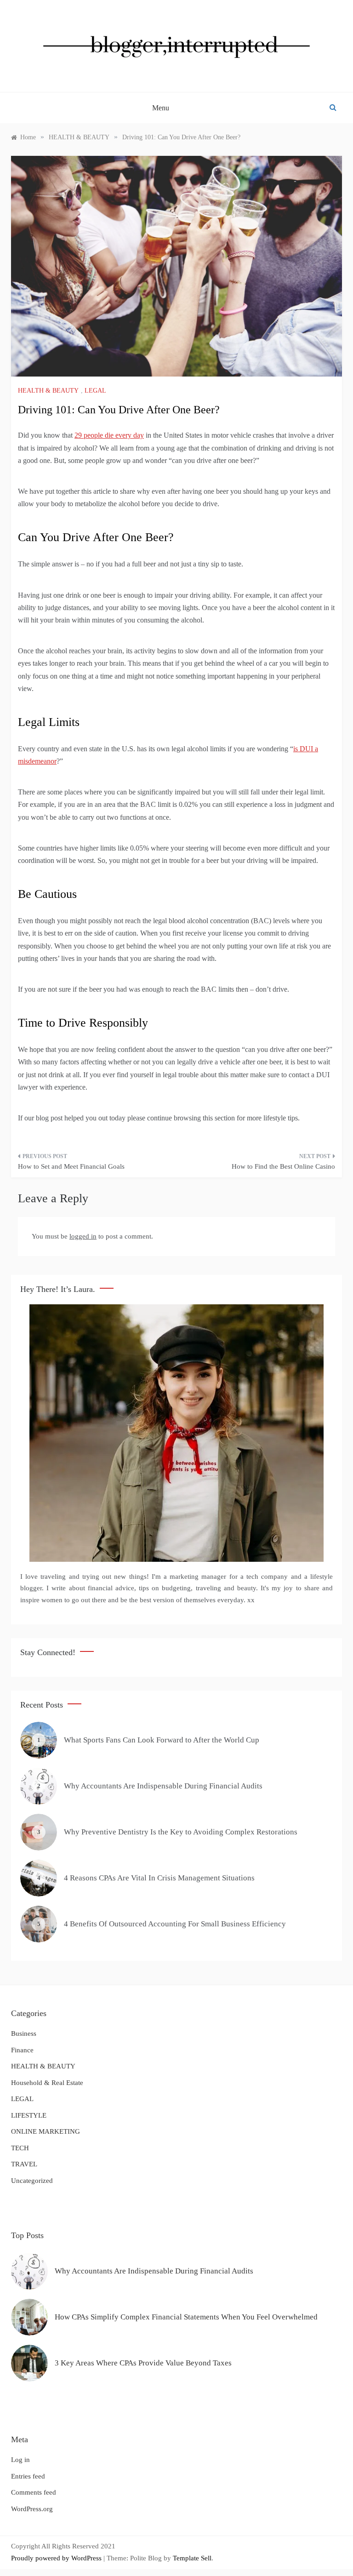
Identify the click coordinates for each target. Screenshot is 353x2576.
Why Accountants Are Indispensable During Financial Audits (163, 1786)
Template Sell (192, 2558)
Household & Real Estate (47, 2083)
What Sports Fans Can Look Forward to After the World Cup (162, 1740)
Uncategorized (32, 2181)
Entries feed (28, 2476)
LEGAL (95, 391)
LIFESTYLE (29, 2115)
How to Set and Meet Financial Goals (71, 1166)
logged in (83, 1236)
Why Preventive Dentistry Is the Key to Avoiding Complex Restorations (181, 1832)
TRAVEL (24, 2164)
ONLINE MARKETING (46, 2131)
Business (24, 2033)
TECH (20, 2148)
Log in (20, 2460)
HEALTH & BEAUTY (48, 391)
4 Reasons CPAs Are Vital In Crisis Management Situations (159, 1878)
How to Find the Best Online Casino (283, 1166)
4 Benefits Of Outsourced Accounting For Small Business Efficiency (175, 1924)
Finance (22, 2050)
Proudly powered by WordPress (57, 2558)
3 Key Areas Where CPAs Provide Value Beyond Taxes (143, 2363)
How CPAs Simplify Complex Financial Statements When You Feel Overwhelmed (186, 2317)
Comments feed (34, 2492)
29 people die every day (109, 435)
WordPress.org (32, 2509)
